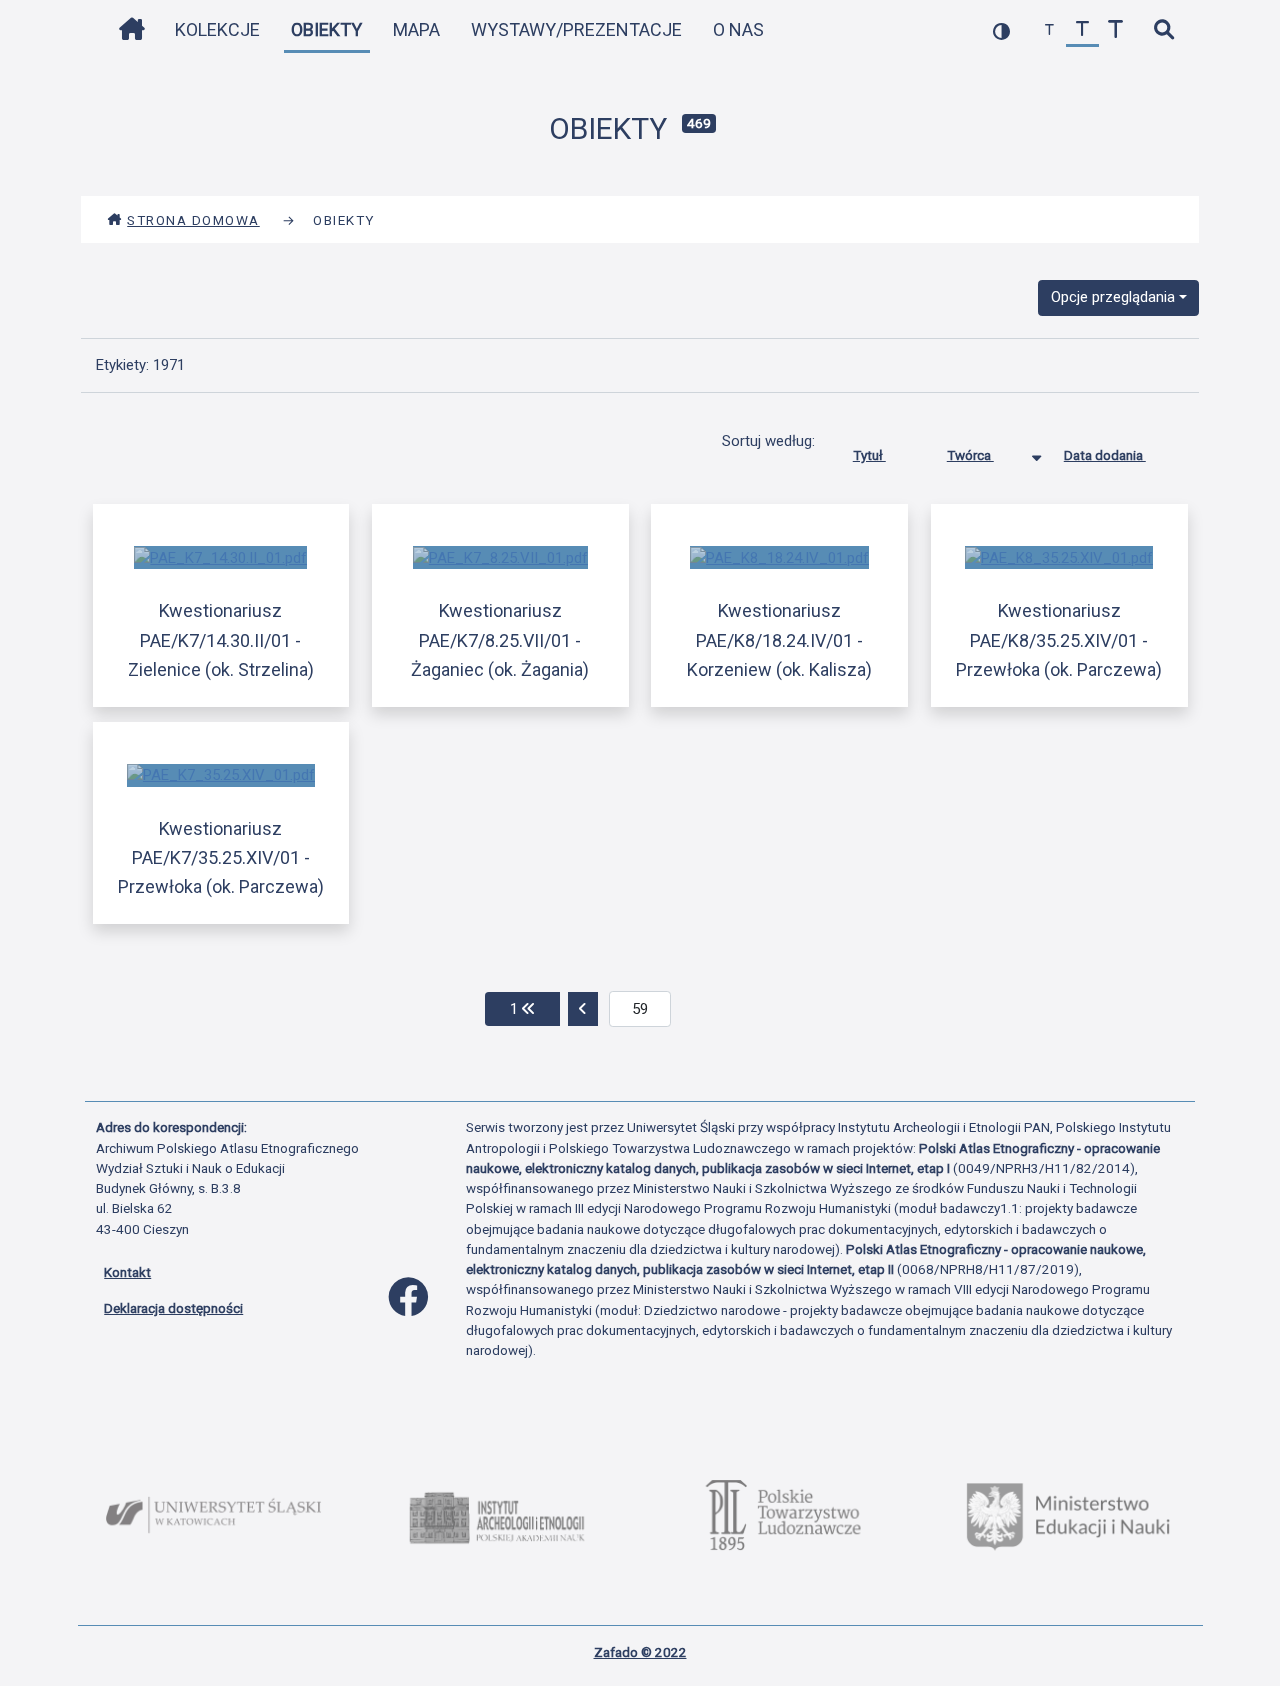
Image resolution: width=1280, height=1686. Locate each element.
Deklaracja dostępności (173, 1308)
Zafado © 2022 (640, 1652)
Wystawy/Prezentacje (576, 29)
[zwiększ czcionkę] (1115, 30)
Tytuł (869, 455)
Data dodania (1105, 455)
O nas (738, 29)
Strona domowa (193, 220)
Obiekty (326, 29)
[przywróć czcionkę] (1082, 30)
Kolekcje (217, 29)
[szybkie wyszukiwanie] (1163, 30)
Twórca (970, 455)
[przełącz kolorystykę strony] (1001, 30)
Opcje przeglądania (1113, 297)
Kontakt (127, 1272)
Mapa (416, 29)
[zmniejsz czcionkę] (1049, 30)
